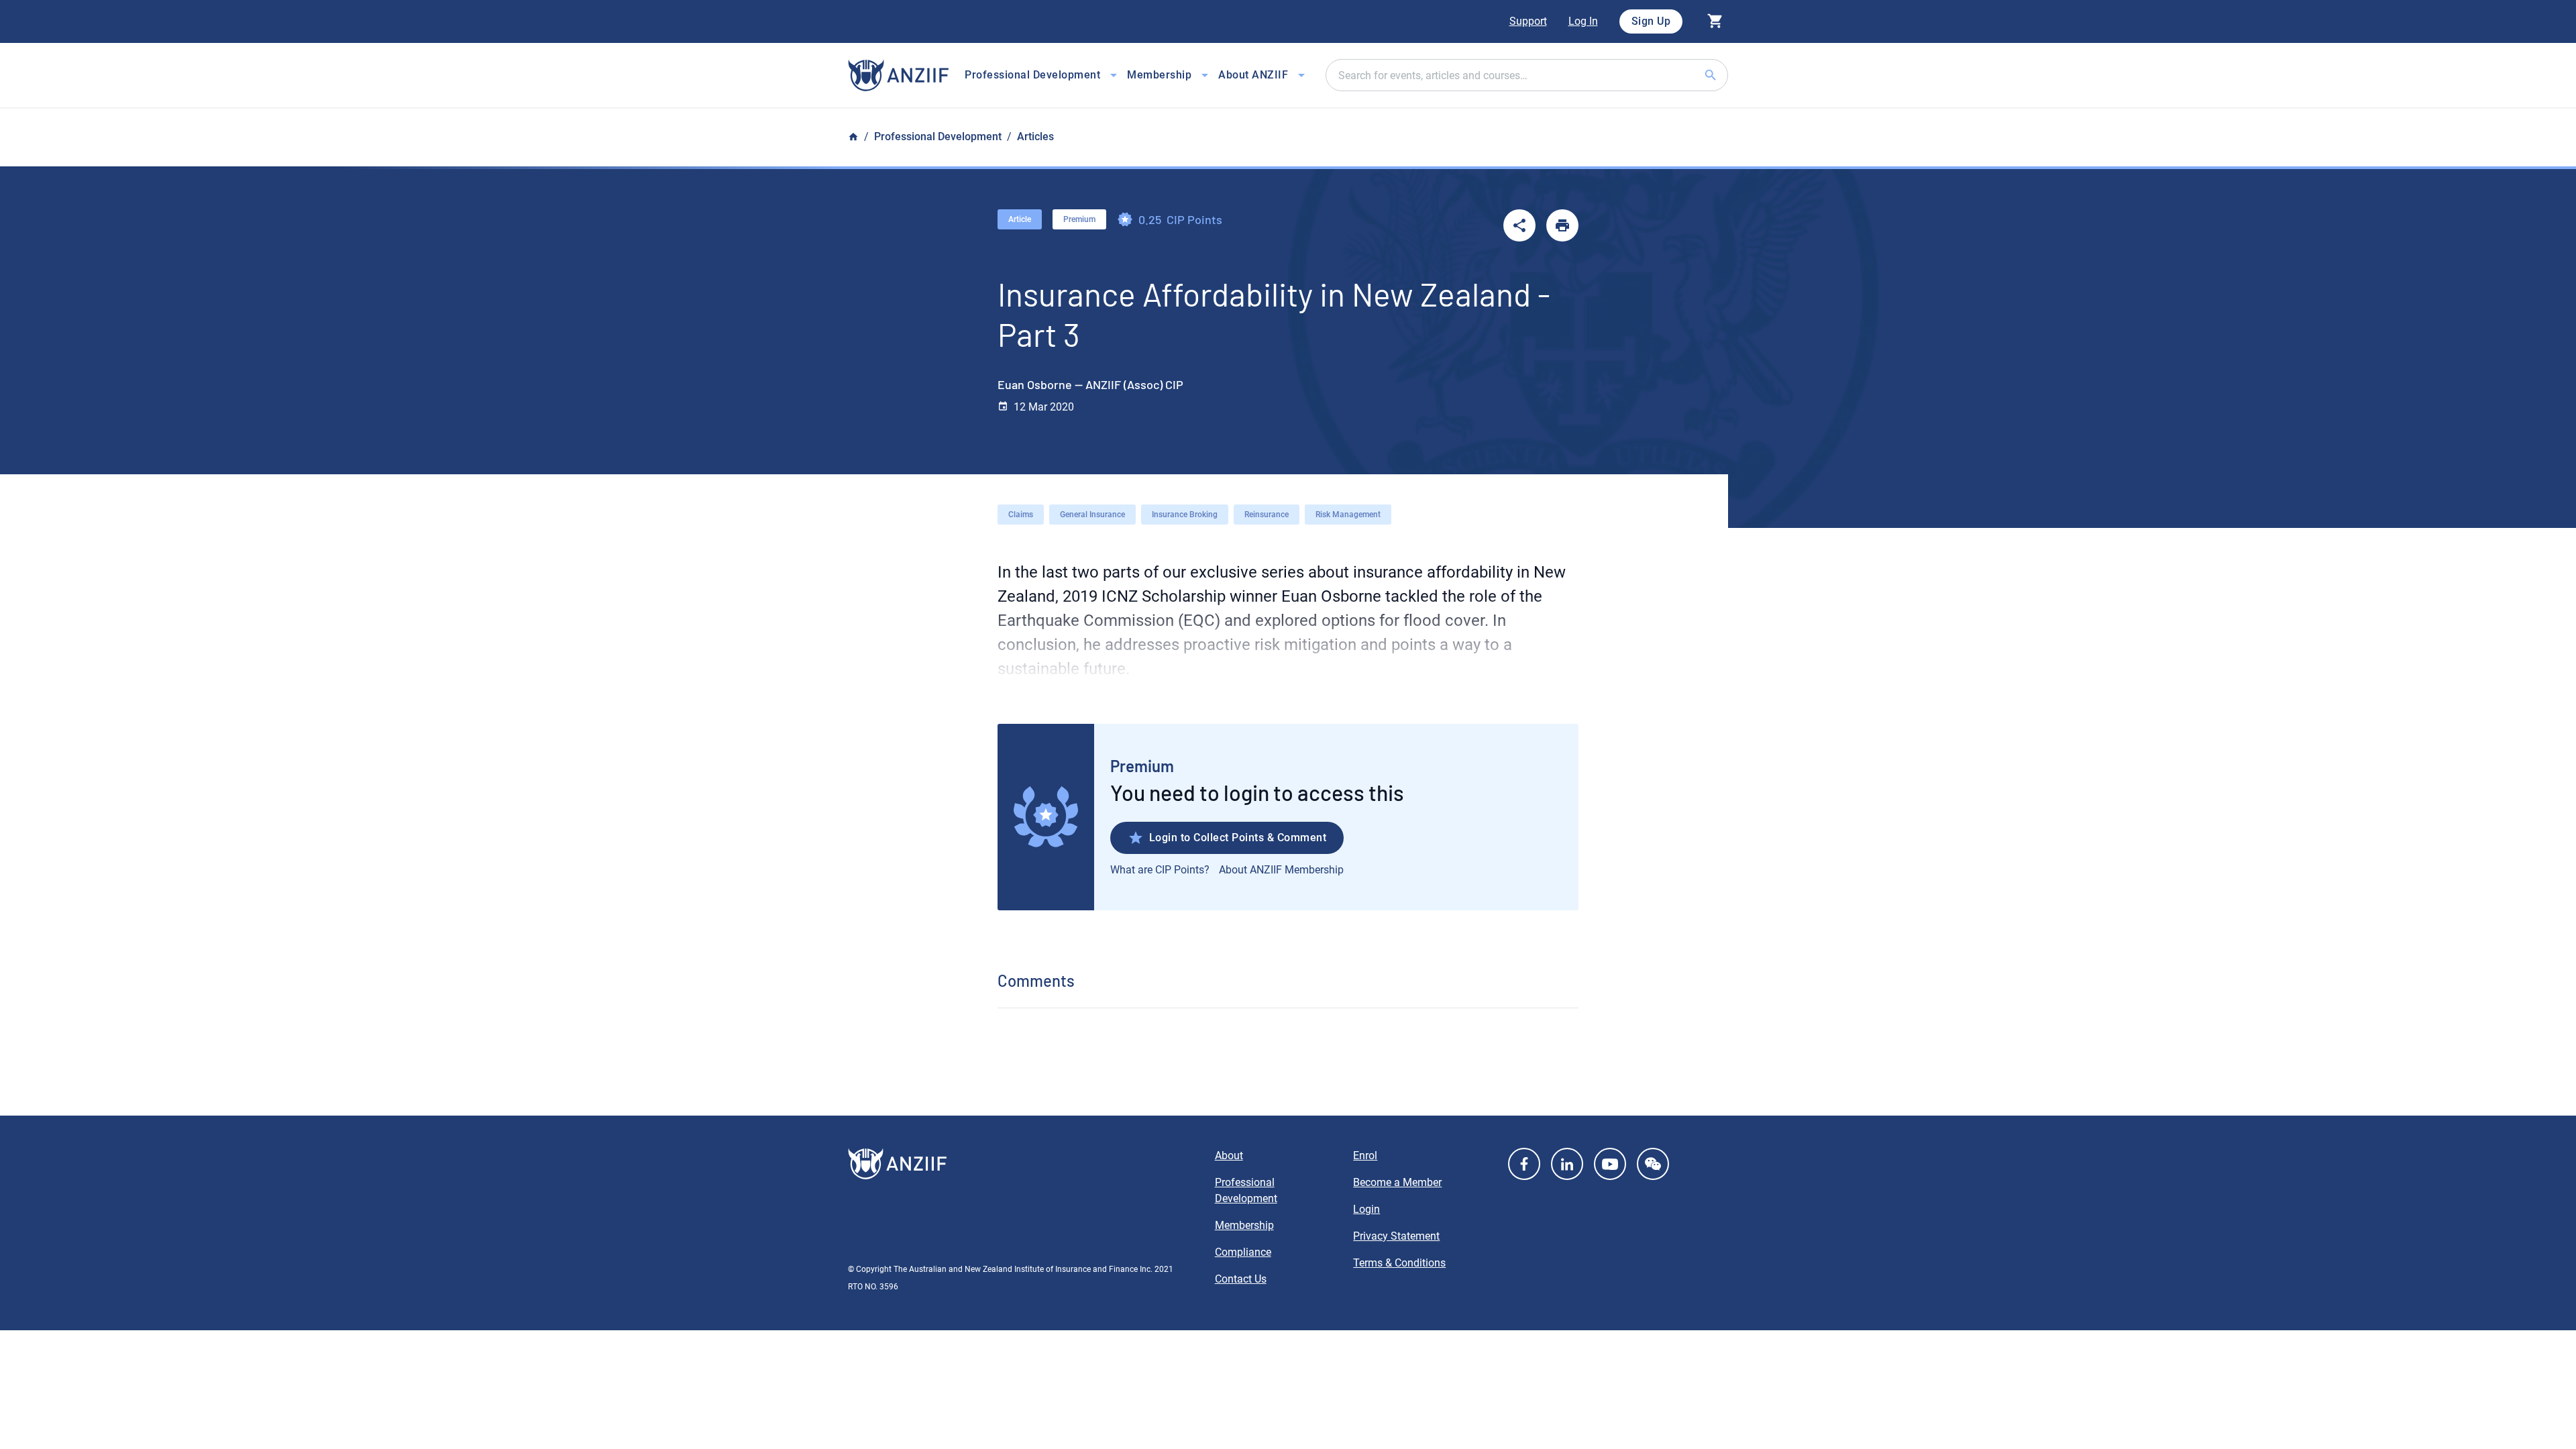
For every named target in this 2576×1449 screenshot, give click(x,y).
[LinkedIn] (1567, 1164)
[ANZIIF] (898, 75)
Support (1528, 21)
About (1229, 1156)
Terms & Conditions (1399, 1263)
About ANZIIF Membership (1281, 870)
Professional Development (938, 137)
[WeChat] (1653, 1164)
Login (1366, 1209)
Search (1727, 75)
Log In (1583, 21)
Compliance (1243, 1252)
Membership (1244, 1225)
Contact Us (1241, 1279)
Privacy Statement (1396, 1236)
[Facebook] (1524, 1164)
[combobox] (1527, 75)
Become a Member (1397, 1182)
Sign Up (1651, 21)
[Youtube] (1610, 1164)
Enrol (1365, 1156)
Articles (1035, 137)
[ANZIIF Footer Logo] (1023, 1164)
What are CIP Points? (1160, 870)
